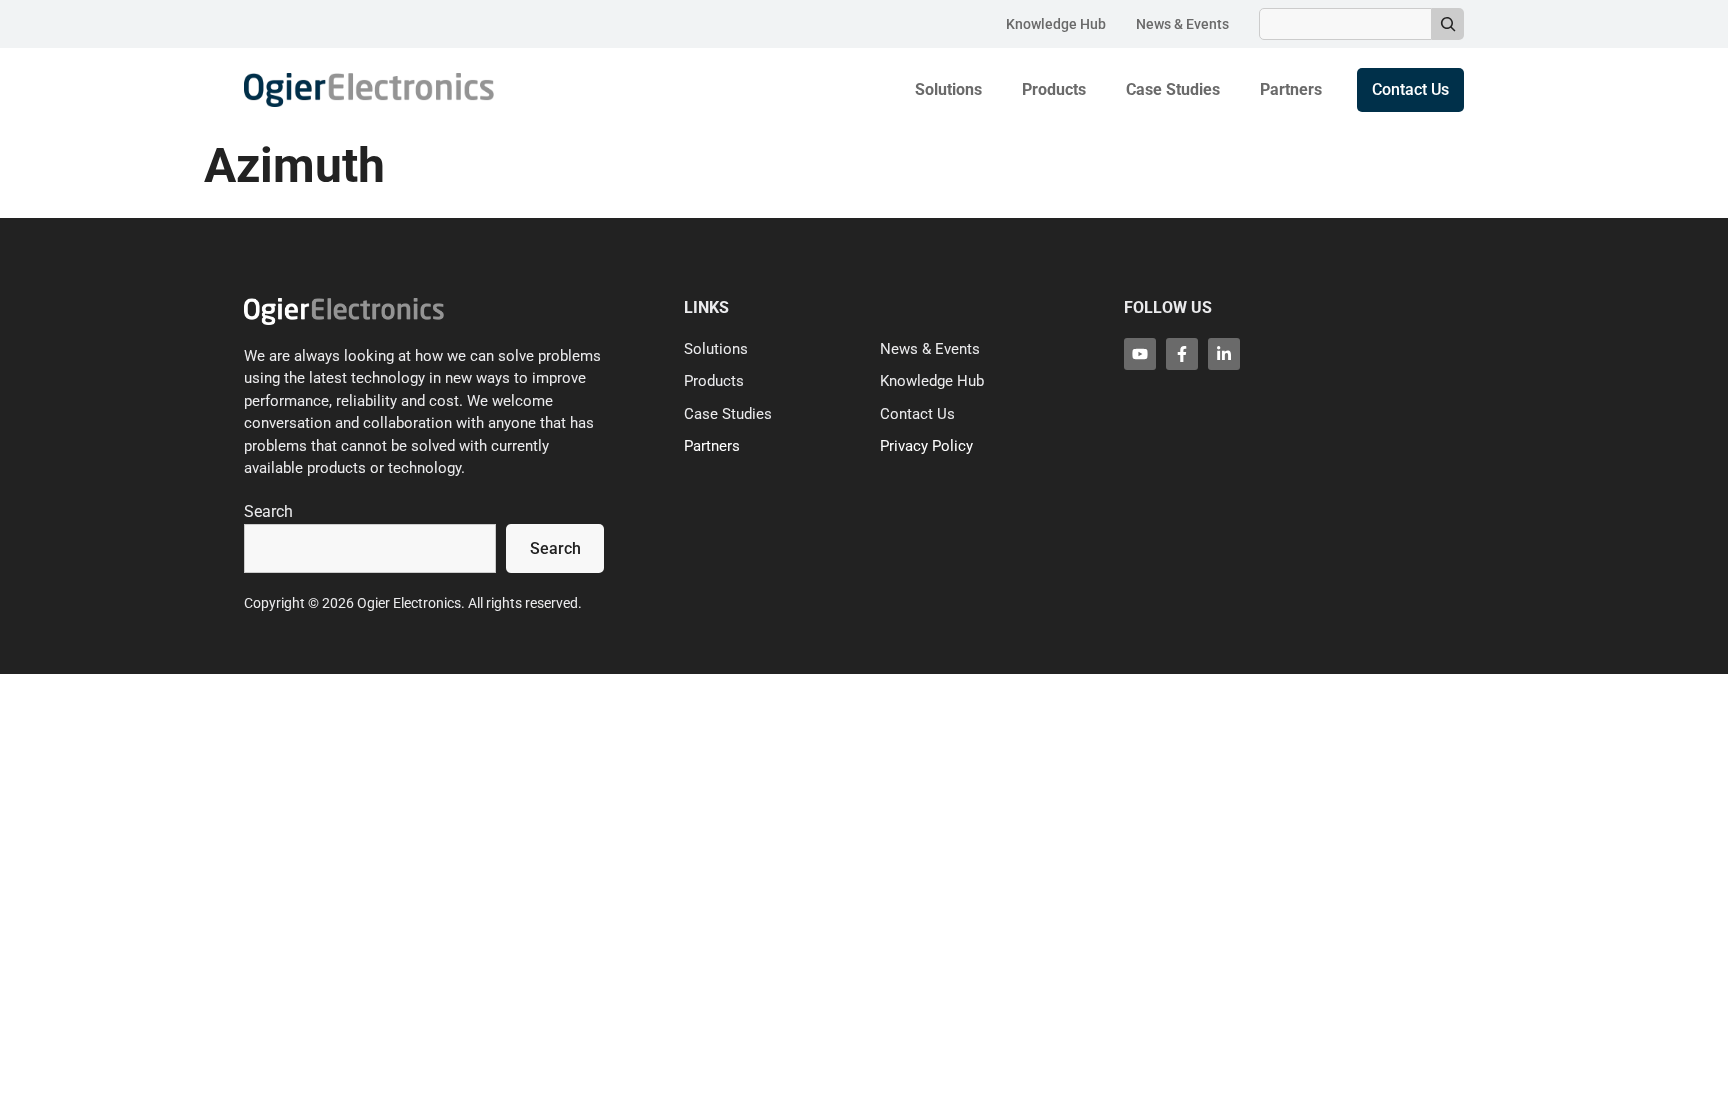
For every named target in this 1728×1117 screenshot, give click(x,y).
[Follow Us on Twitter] (1140, 354)
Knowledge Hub (1056, 24)
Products (1054, 89)
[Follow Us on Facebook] (1182, 354)
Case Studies (1173, 89)
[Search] (1448, 24)
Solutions (948, 89)
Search (268, 511)
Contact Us (917, 414)
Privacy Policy (926, 446)
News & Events (1182, 24)
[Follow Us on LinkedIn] (1224, 354)
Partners (1291, 89)
